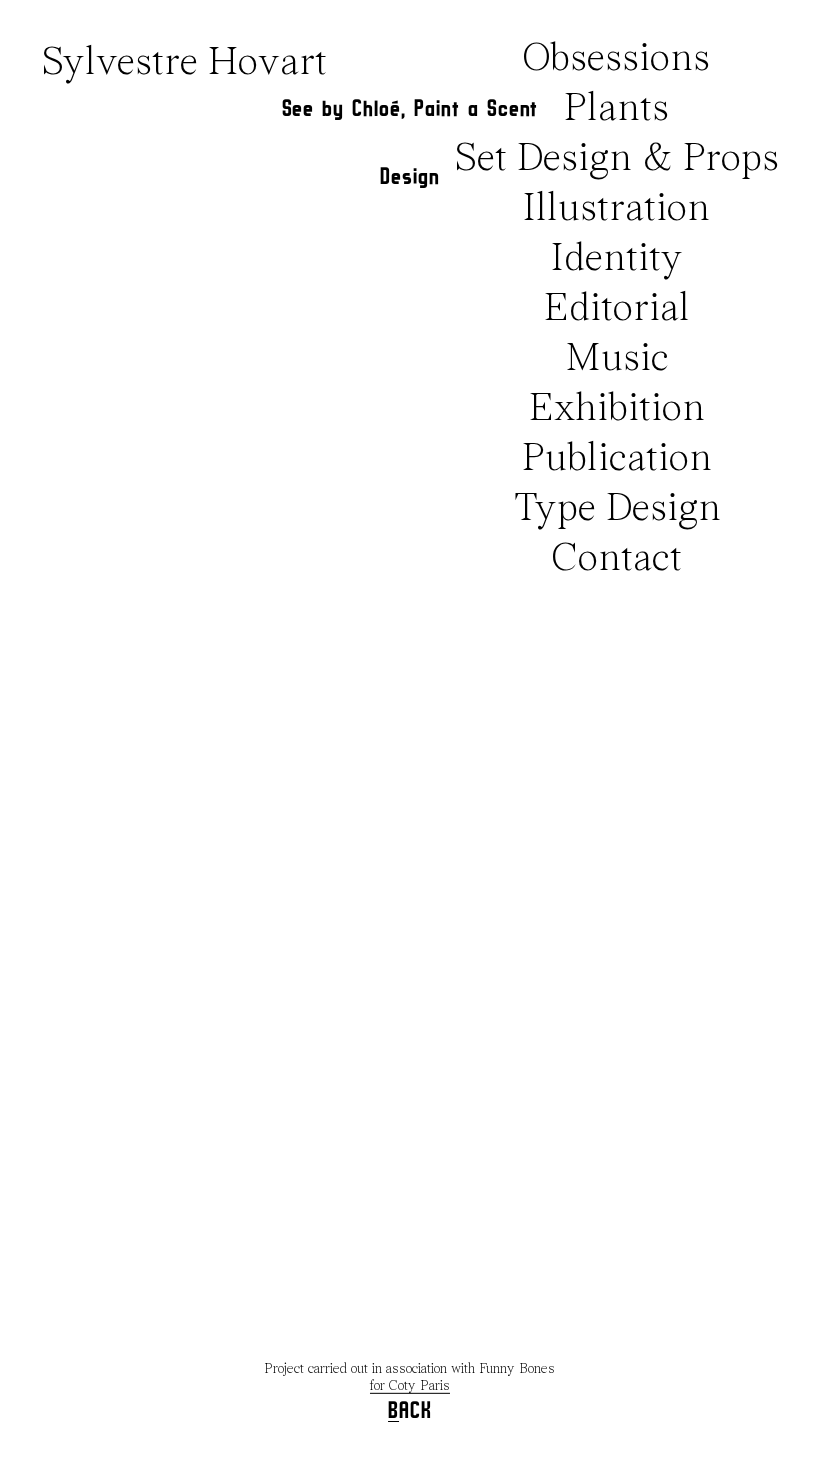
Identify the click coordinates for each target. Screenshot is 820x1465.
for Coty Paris (410, 1386)
